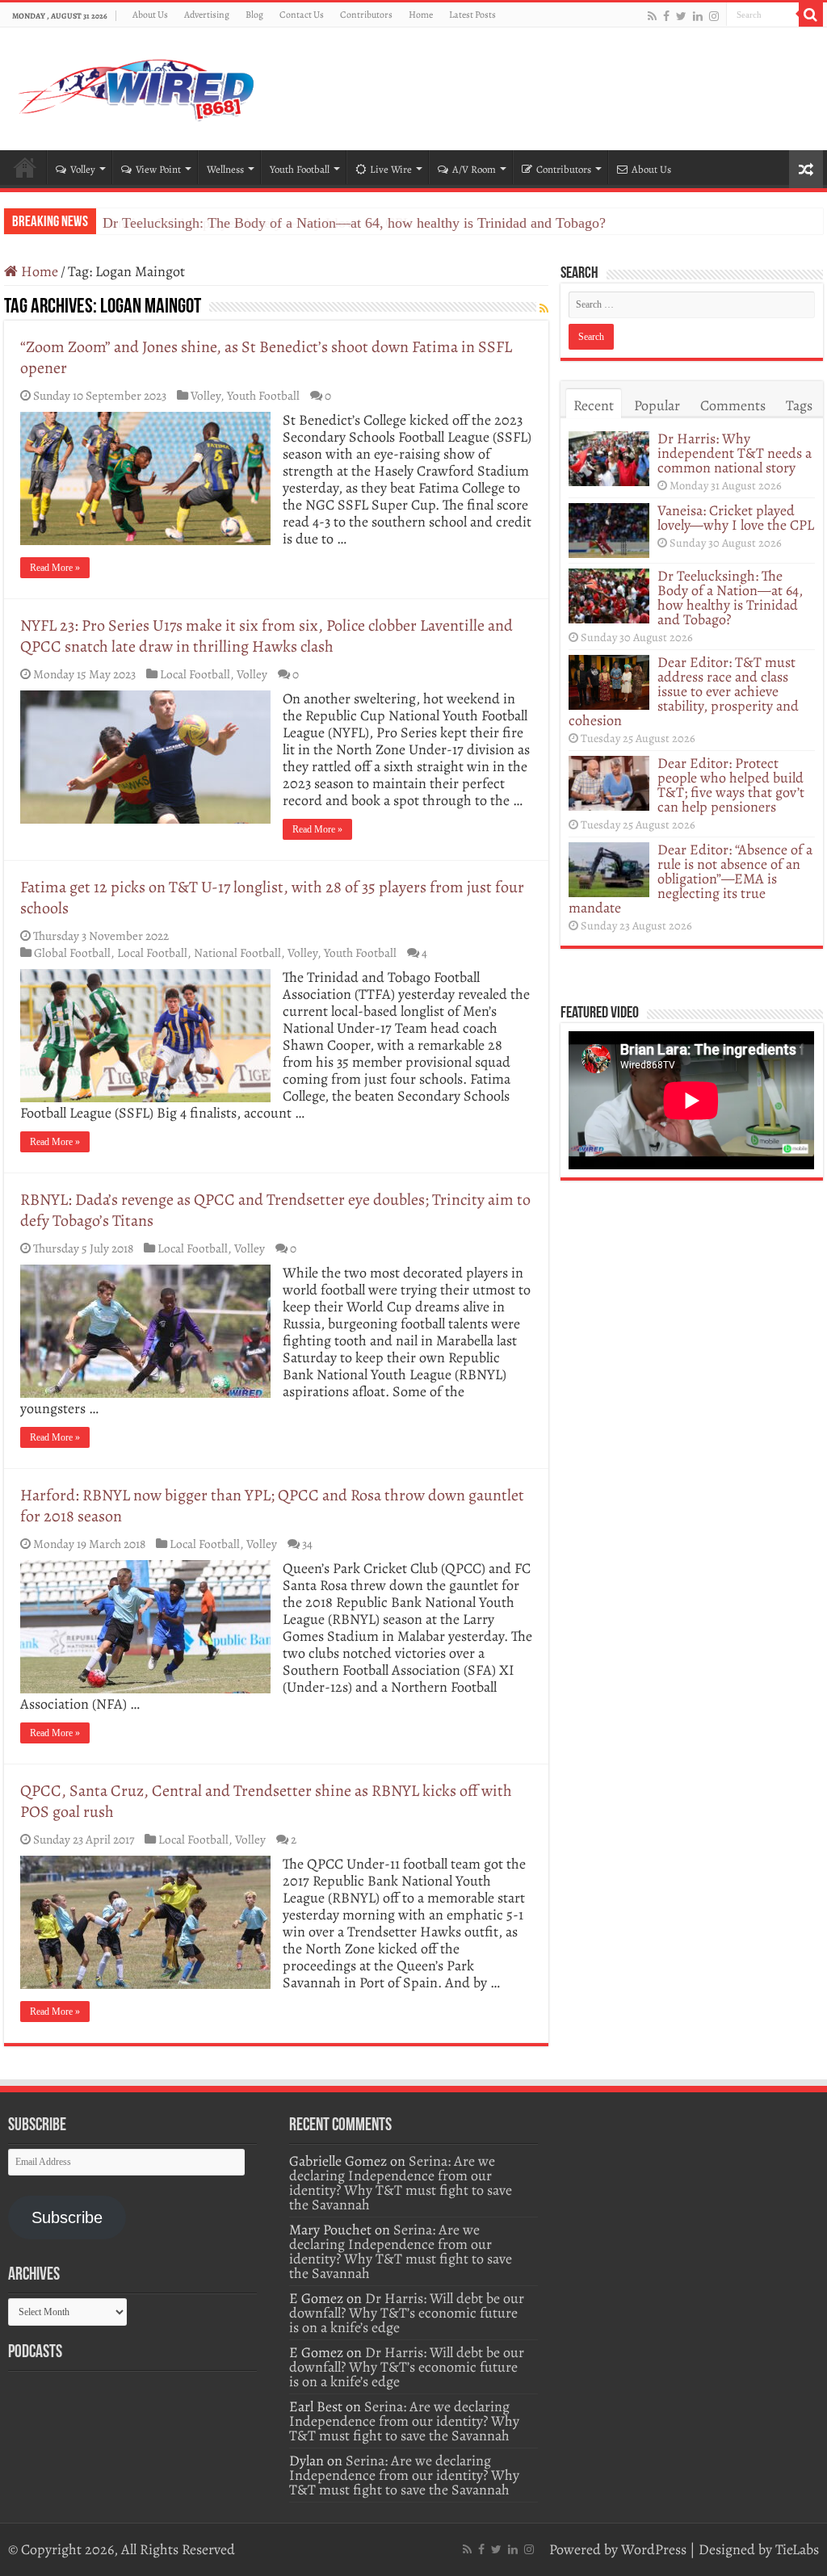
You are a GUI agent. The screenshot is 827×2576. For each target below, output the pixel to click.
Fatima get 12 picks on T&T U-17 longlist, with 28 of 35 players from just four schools (272, 898)
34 (307, 1544)
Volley (83, 169)
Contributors (366, 15)
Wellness (225, 169)
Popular (657, 405)
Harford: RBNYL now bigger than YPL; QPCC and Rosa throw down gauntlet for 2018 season (272, 1506)
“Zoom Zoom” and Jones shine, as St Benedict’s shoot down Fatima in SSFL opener (266, 357)
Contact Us (302, 15)
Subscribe (67, 2217)
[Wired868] (137, 86)
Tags (799, 405)
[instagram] (714, 16)
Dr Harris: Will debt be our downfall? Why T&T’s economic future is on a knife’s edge (407, 2313)
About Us (150, 15)
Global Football (72, 952)
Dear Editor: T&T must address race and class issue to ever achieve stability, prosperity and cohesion (684, 691)
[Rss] (652, 16)
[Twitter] (681, 16)
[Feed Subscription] (544, 309)
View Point (158, 169)
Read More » (55, 568)
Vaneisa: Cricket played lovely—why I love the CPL (736, 518)
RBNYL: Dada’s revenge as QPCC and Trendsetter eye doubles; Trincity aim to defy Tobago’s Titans (275, 1210)
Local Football (195, 674)
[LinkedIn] (698, 16)
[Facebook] (666, 16)
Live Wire (391, 169)
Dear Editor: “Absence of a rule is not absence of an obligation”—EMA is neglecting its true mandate (691, 879)
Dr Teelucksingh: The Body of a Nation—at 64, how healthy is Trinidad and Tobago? (354, 223)
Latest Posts (472, 15)
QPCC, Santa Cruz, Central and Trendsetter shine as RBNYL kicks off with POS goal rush (266, 1801)
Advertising (207, 15)
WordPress (654, 2549)
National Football (237, 952)
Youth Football (300, 169)
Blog (254, 15)
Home (421, 15)
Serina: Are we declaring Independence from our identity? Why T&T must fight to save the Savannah (401, 2183)
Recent (594, 405)
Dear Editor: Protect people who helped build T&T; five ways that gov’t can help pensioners (731, 785)
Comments (733, 405)
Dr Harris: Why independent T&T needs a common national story (735, 453)
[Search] (811, 15)
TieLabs (797, 2549)
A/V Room (474, 169)
